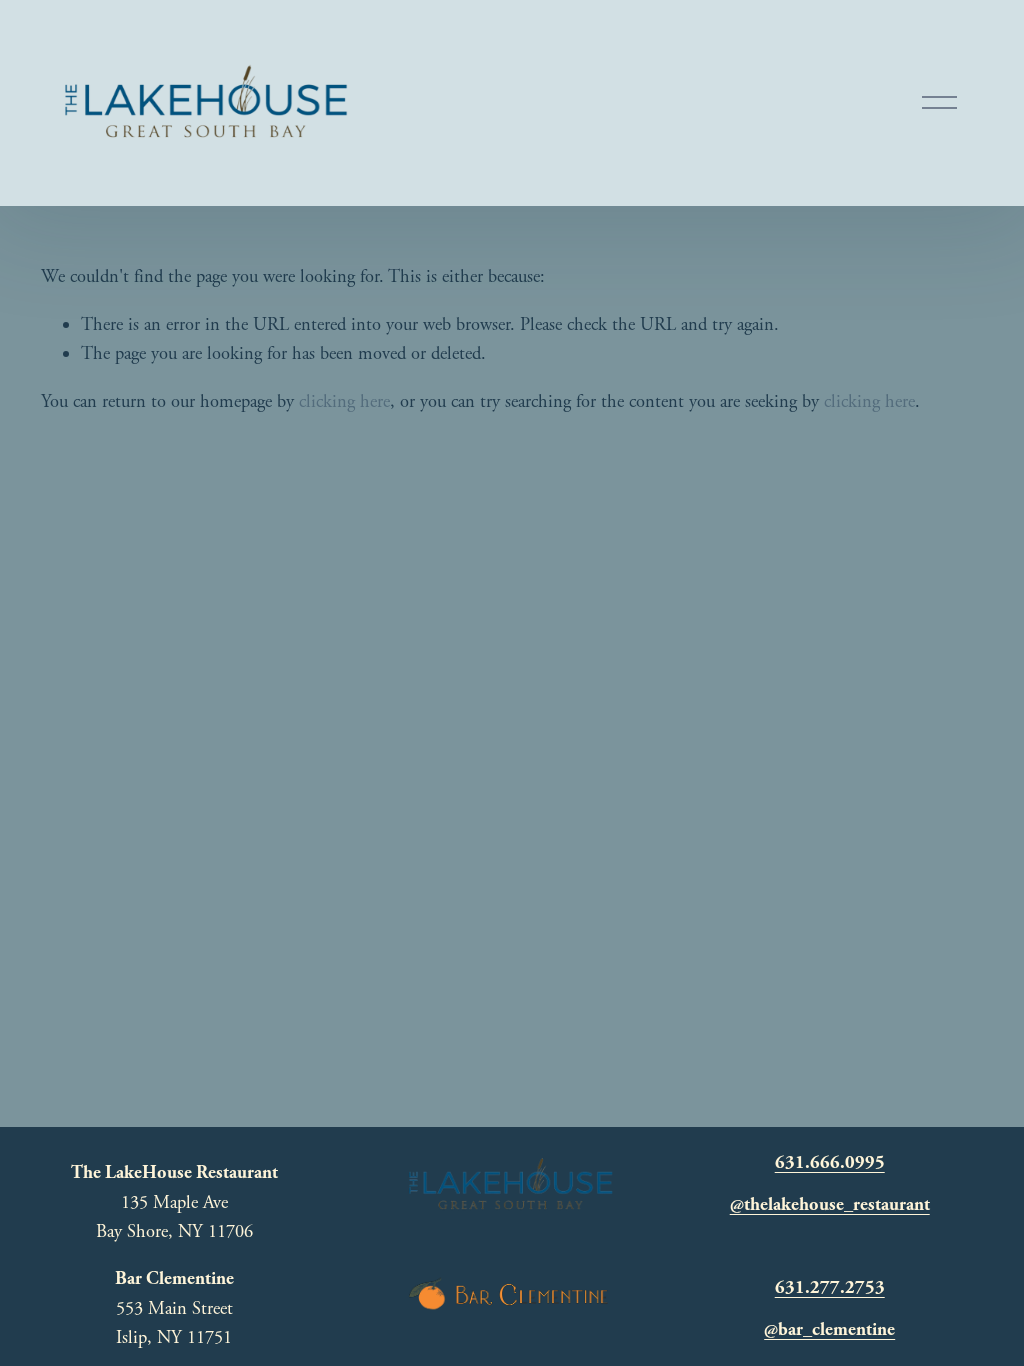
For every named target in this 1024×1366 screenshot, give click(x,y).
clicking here (344, 402)
